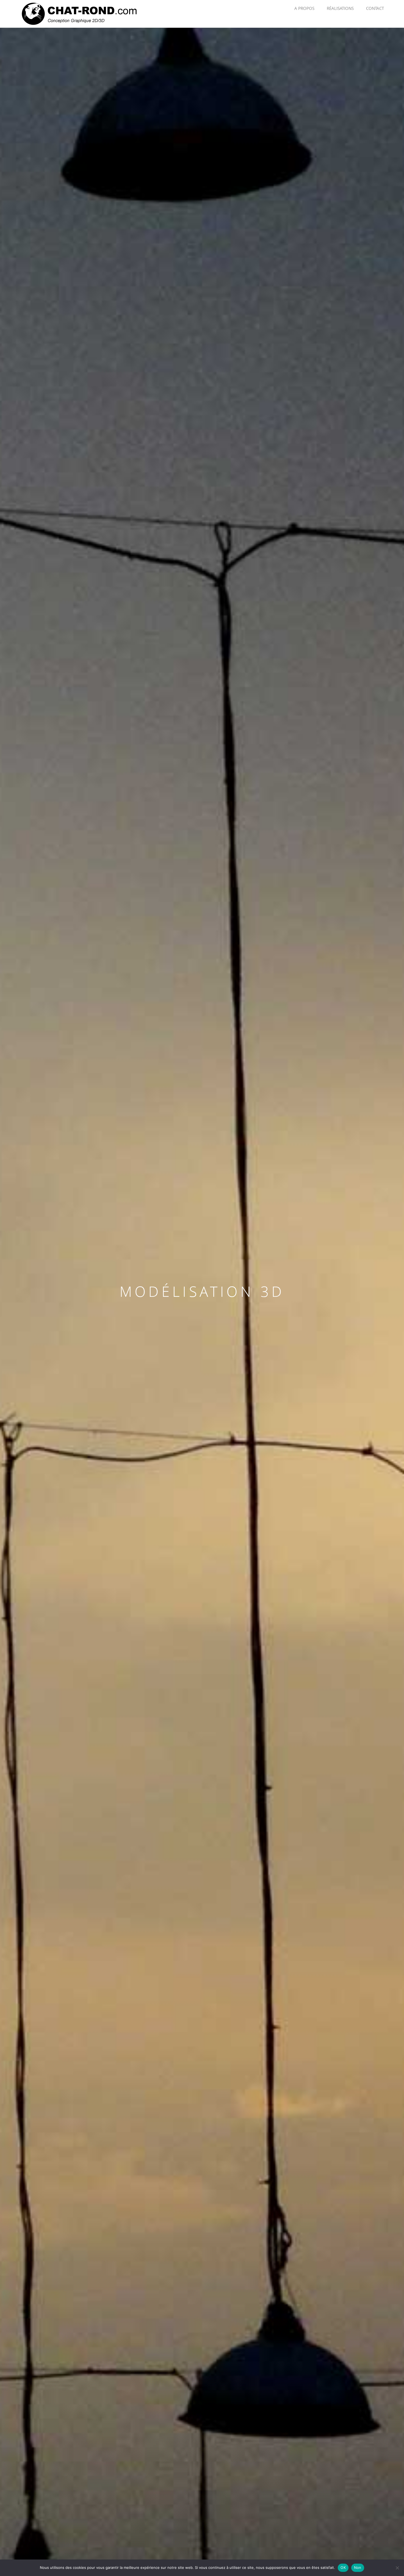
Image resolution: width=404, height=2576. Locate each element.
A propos (304, 8)
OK (343, 2567)
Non (358, 2567)
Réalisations (340, 8)
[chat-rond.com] (80, 13)
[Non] (397, 2568)
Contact (375, 8)
